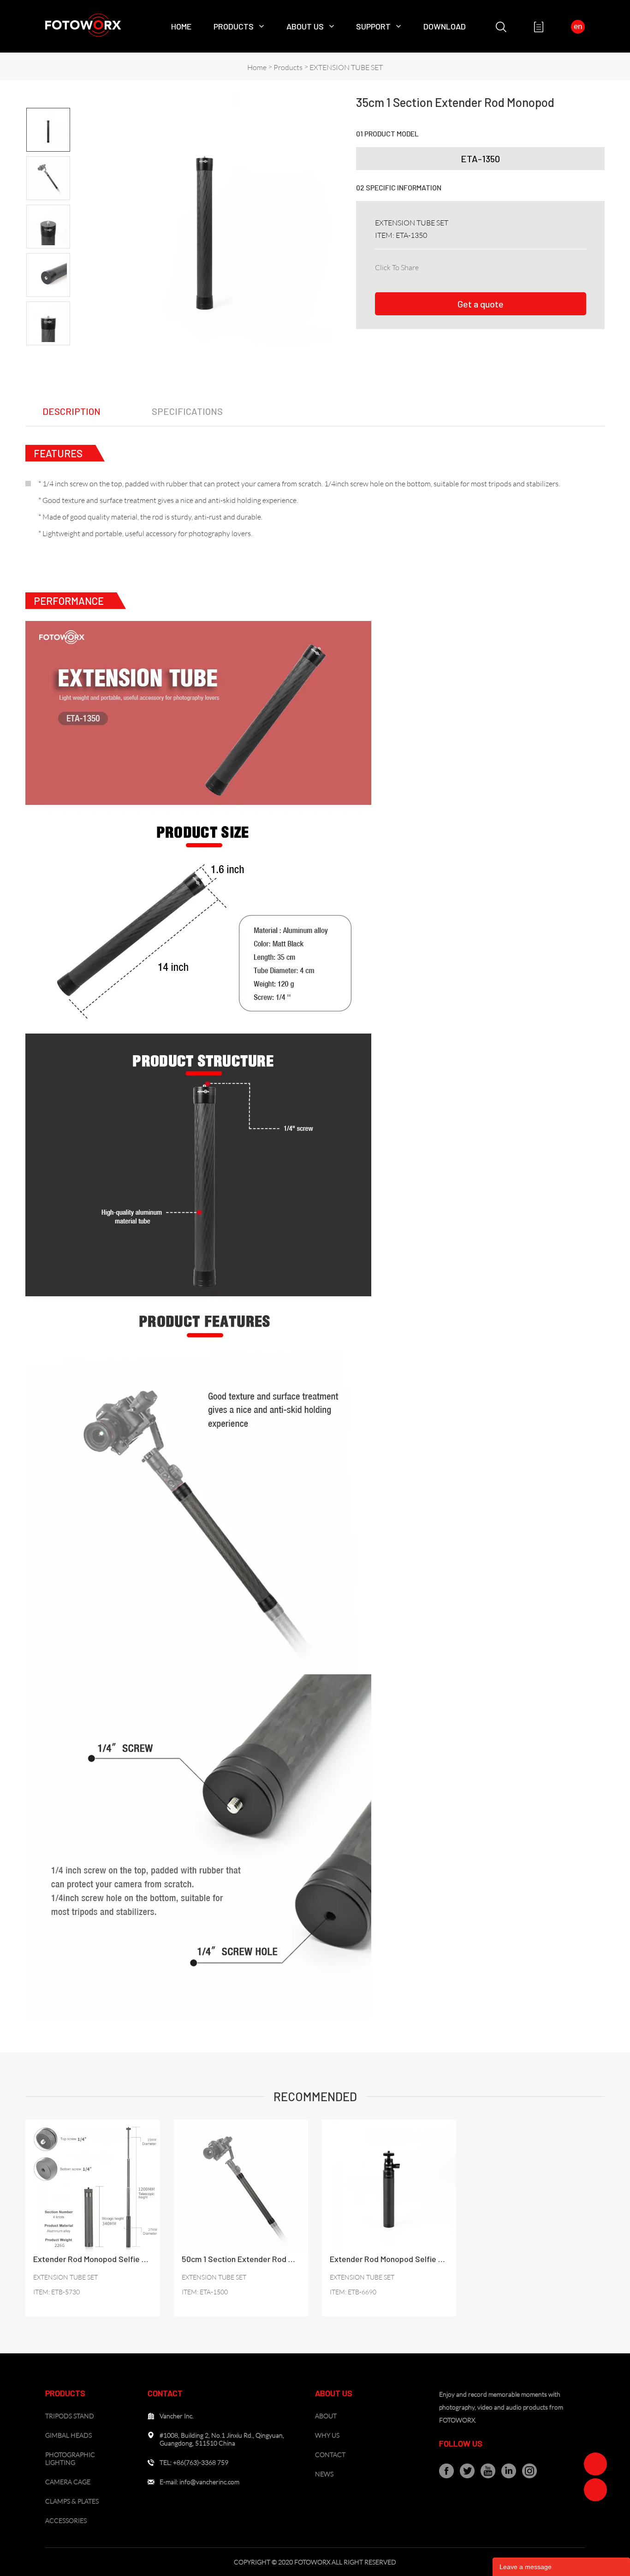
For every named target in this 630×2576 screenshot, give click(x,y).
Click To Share (397, 267)
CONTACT (330, 2455)
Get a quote (481, 304)
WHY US (327, 2435)
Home (181, 26)
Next (48, 353)
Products (234, 26)
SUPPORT (373, 26)
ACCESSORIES (66, 2520)
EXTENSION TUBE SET (346, 67)
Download (445, 26)
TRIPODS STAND (70, 2416)
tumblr (549, 266)
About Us (305, 26)
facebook (428, 266)
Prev (48, 100)
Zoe (595, 2464)
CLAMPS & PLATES (72, 2501)
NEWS (324, 2474)
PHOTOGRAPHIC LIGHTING (70, 2458)
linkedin (448, 266)
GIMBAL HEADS (68, 2435)
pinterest (488, 266)
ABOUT (326, 2416)
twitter (468, 266)
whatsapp (529, 266)
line (509, 266)
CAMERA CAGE (68, 2482)
